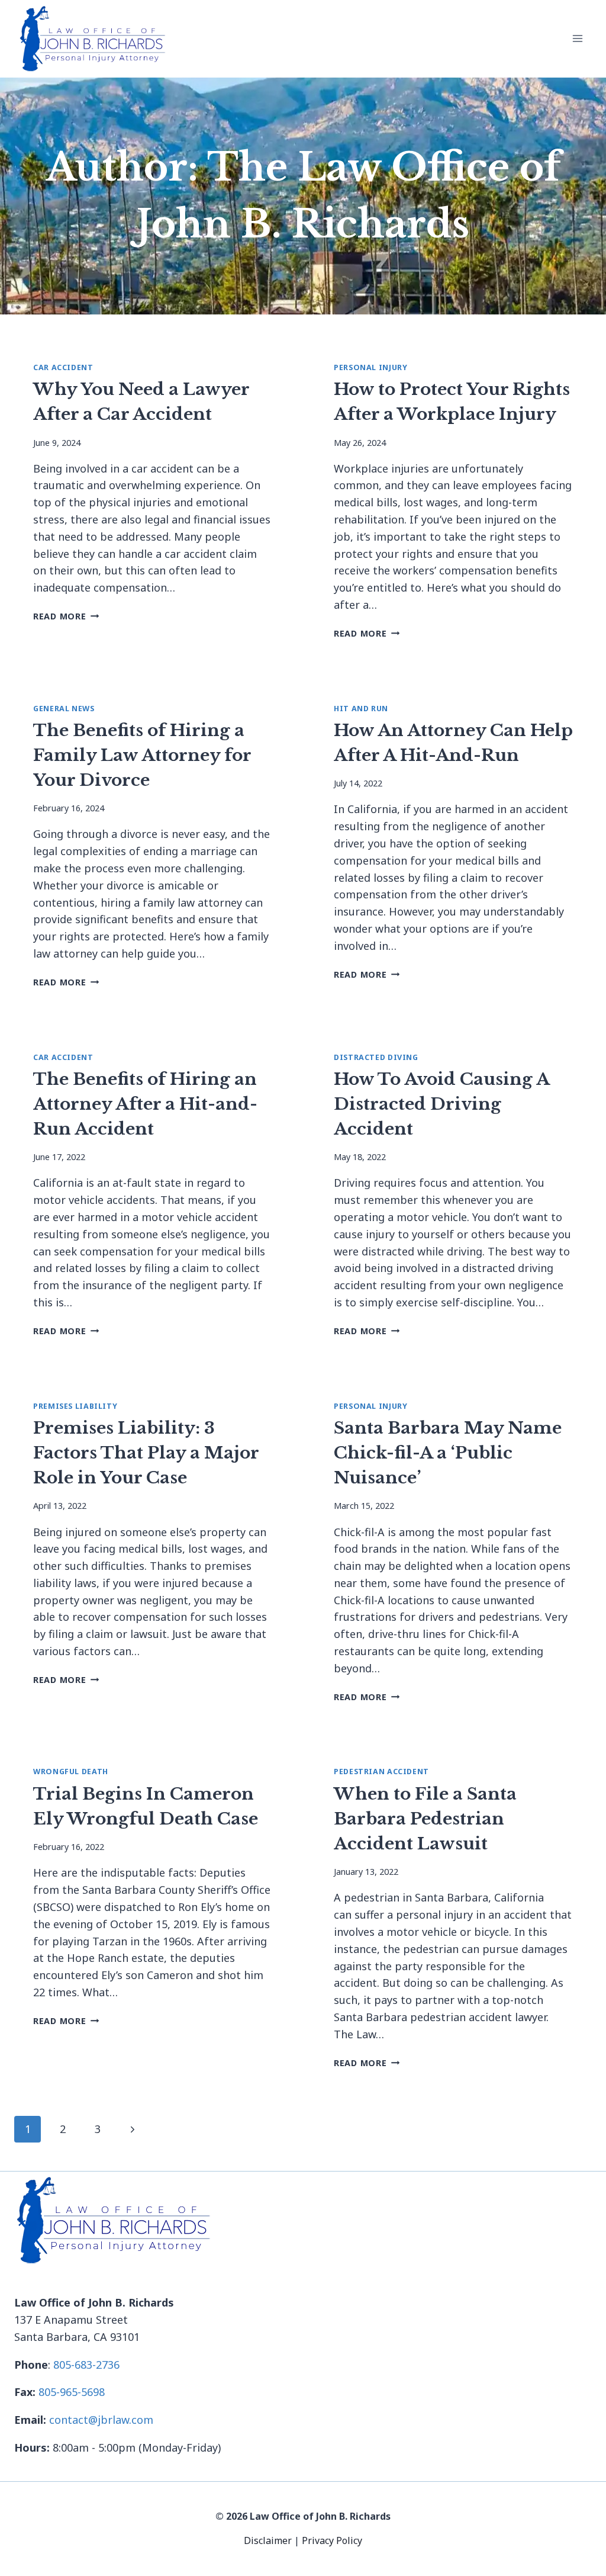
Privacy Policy (332, 2540)
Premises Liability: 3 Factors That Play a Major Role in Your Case (146, 1453)
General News (64, 709)
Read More (66, 616)
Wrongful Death (71, 1772)
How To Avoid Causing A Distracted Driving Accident (441, 1104)
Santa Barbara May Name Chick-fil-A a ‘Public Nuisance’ (448, 1453)
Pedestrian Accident (381, 1772)
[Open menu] (577, 39)
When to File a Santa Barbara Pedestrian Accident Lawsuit (425, 1819)
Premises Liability (75, 1406)
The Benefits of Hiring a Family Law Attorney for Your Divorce (142, 755)
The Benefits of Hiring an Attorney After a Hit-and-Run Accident (145, 1104)
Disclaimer (269, 2540)
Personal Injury (370, 367)
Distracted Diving (376, 1057)
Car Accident (63, 367)
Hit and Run (361, 709)
